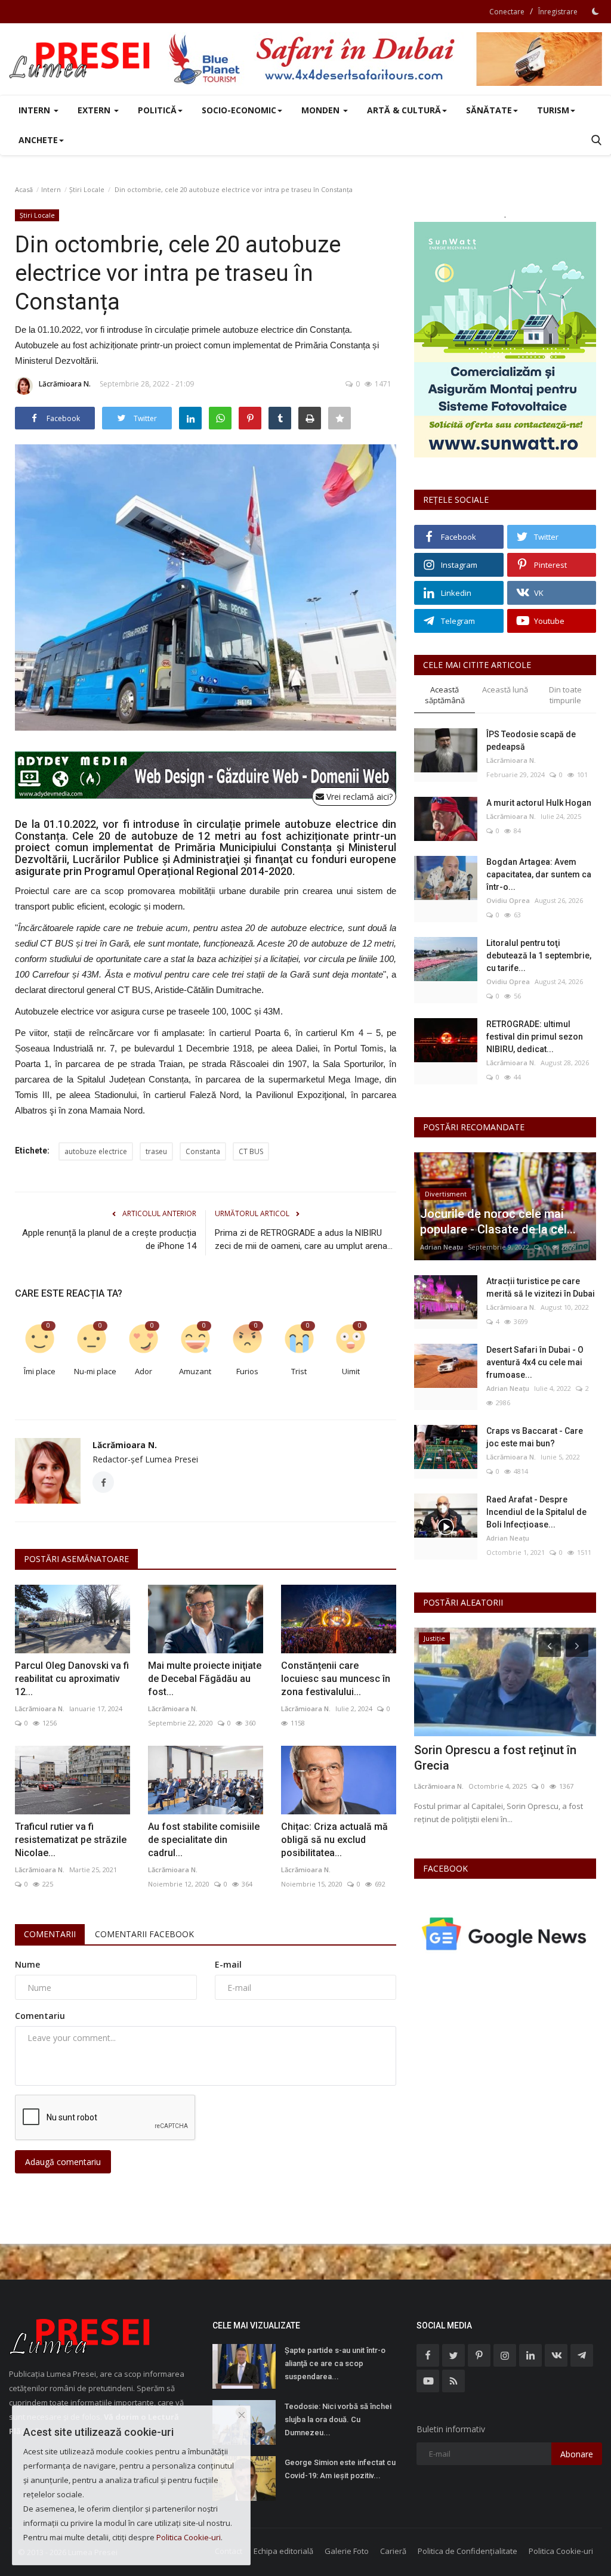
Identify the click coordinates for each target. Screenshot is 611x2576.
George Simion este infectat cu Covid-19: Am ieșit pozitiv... (340, 2469)
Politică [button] (157, 110)
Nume (27, 1964)
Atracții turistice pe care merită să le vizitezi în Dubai (541, 1287)
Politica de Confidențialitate (467, 2551)
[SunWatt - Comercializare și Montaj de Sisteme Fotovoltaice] (505, 340)
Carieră (393, 2551)
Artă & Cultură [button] (404, 110)
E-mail (228, 1964)
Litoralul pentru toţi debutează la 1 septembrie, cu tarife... (539, 955)
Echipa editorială (283, 2551)
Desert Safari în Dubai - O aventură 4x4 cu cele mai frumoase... (535, 1362)
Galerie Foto (347, 2551)
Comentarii (50, 1934)
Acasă (24, 189)
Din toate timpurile (565, 695)
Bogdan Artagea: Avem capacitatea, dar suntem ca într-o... (539, 874)
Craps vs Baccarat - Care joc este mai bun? (535, 1437)
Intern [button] (36, 110)
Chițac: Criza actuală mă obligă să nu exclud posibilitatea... (334, 1840)
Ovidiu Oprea (508, 900)
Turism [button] (553, 110)
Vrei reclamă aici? (358, 797)
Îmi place (40, 1371)
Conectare (507, 12)
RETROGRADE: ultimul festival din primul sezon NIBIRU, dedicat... (535, 1037)
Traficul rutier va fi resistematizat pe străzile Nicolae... (71, 1840)
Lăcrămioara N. (65, 384)
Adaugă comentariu (63, 2162)
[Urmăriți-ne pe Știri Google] (505, 1933)
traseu (156, 1151)
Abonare (577, 2454)
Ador (144, 1371)
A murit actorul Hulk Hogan (539, 803)
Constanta (203, 1151)
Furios (247, 1371)
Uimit (351, 1371)
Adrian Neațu (442, 1247)
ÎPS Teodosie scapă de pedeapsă (531, 740)
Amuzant (195, 1371)
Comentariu (40, 2016)
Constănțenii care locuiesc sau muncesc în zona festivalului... (336, 1679)
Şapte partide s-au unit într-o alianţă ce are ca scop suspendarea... (335, 2363)
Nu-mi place (95, 1371)
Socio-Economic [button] (239, 110)
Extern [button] (95, 110)
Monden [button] (322, 110)
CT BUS (251, 1151)
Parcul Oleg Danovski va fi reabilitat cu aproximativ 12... (72, 1679)
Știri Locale (87, 189)
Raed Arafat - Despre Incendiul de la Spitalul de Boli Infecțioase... (536, 1512)
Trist (299, 1371)
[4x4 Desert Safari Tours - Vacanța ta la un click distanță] (385, 59)
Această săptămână (445, 695)
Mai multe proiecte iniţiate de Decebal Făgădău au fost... (205, 1679)
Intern (51, 189)
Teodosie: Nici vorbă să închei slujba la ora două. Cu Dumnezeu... (338, 2419)
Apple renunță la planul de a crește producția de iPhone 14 (109, 1239)
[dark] (595, 11)
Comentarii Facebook (144, 1934)
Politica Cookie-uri (561, 2551)
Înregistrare (558, 12)
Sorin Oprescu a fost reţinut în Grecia (495, 1758)
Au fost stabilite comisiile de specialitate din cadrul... (204, 1840)
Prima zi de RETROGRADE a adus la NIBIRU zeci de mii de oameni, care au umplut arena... (304, 1239)
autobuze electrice (96, 1151)
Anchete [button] (38, 140)
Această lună (505, 689)
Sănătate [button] (489, 110)
